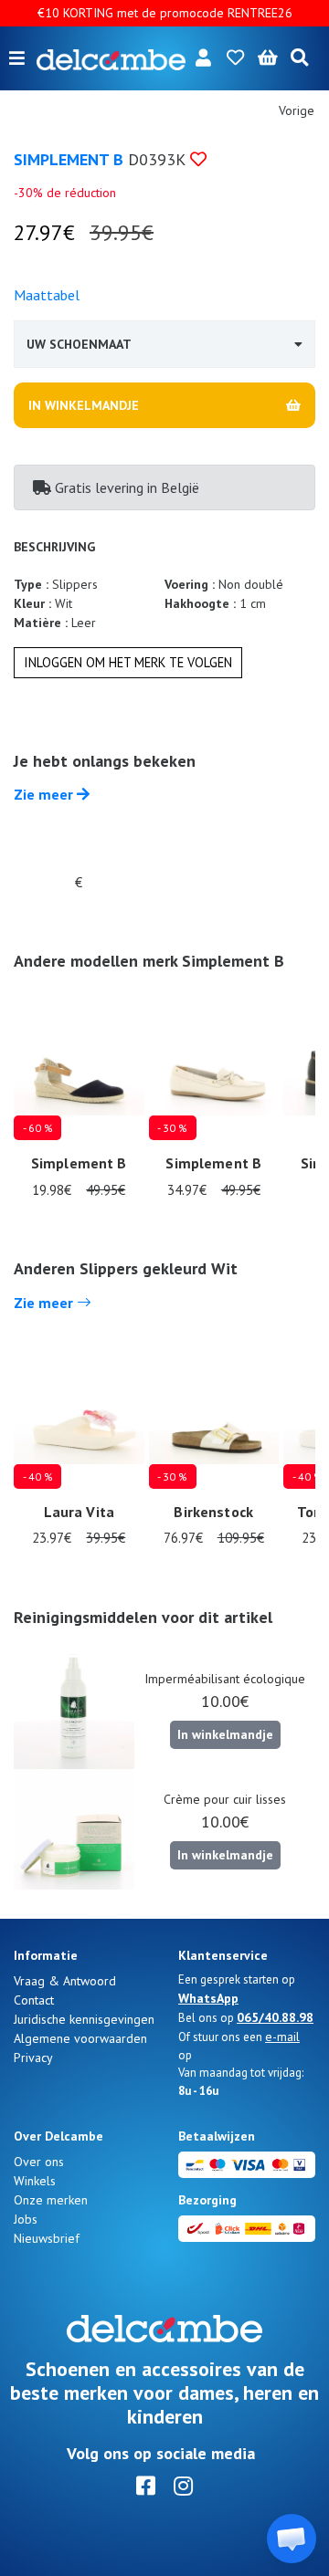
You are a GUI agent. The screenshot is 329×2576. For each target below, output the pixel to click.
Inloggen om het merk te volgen (128, 662)
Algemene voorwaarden (80, 2038)
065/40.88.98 (275, 2017)
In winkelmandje (225, 1734)
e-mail (282, 2037)
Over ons (39, 2162)
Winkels (35, 2181)
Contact (34, 2000)
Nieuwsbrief (47, 2238)
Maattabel (47, 295)
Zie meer (45, 794)
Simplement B (69, 159)
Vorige (297, 110)
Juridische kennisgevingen (84, 2019)
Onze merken (51, 2200)
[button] (292, 2539)
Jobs (26, 2219)
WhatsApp (208, 1998)
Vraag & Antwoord (65, 1981)
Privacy (33, 2058)
